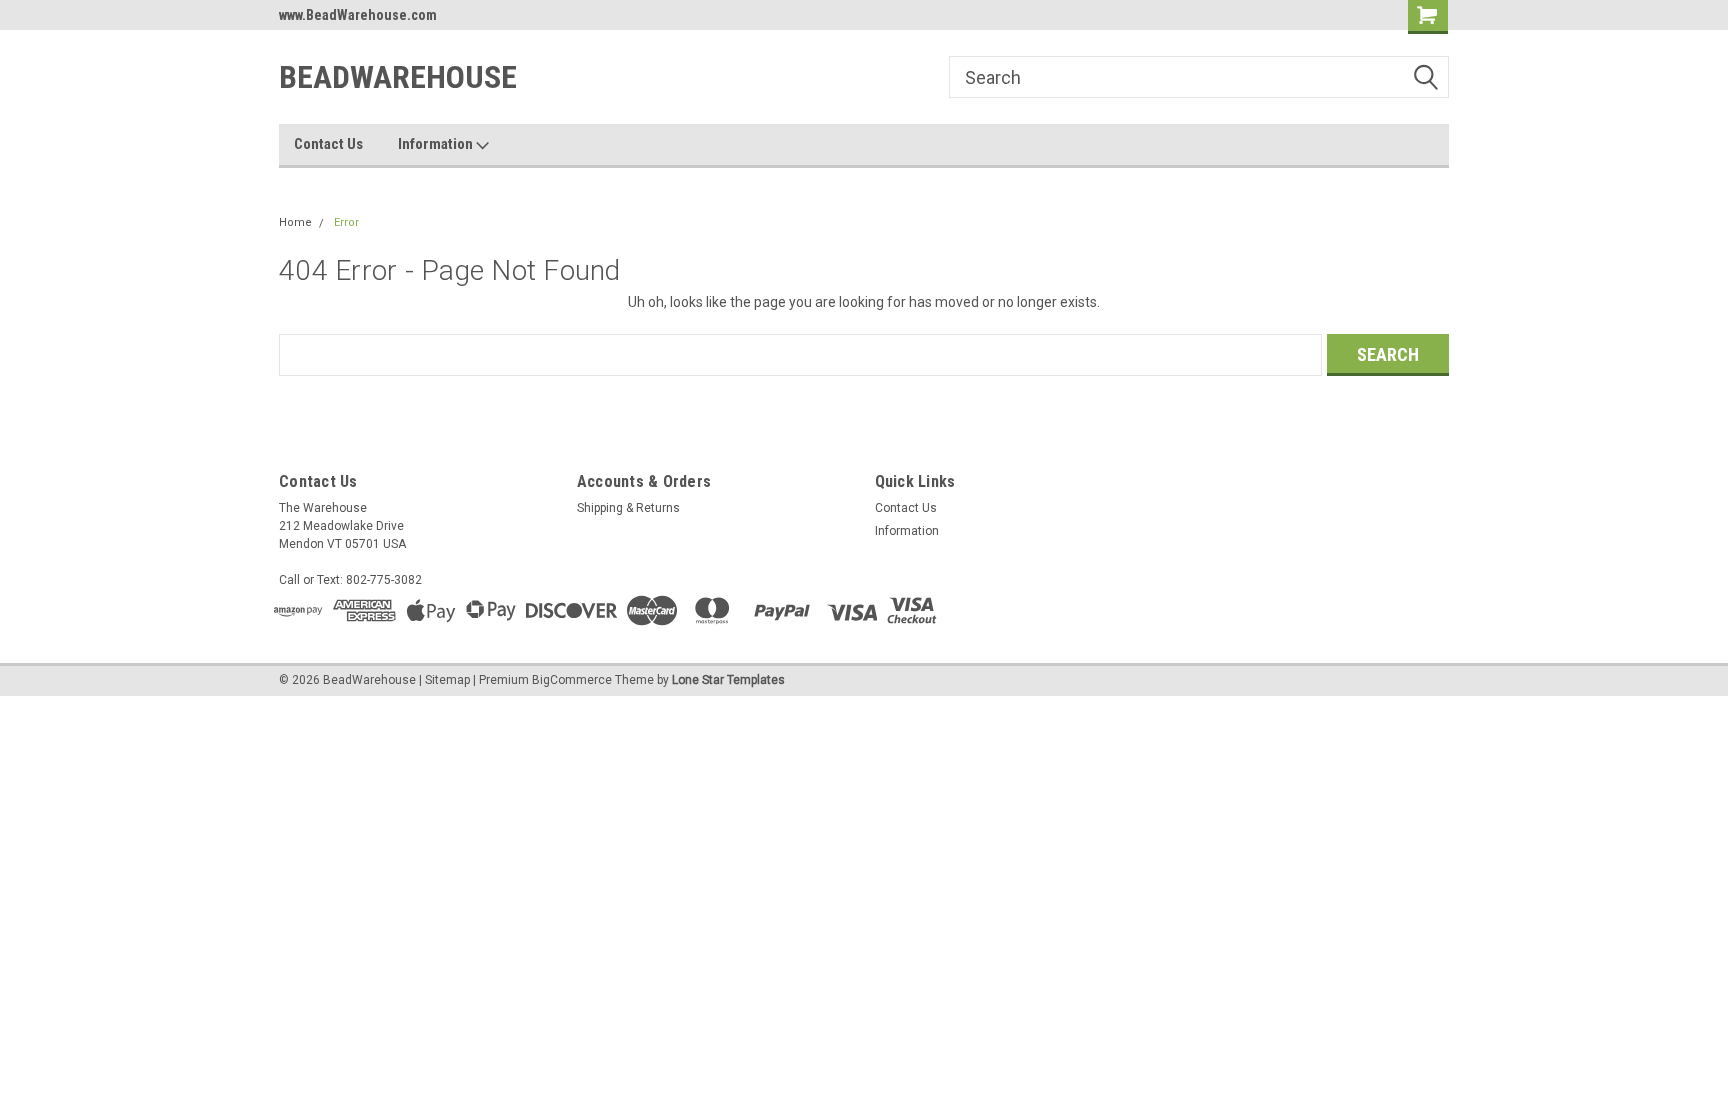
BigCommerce (572, 680)
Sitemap (447, 680)
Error (346, 222)
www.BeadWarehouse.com (358, 15)
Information (437, 144)
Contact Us (328, 144)
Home (295, 222)
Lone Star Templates (728, 680)
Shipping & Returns (628, 508)
